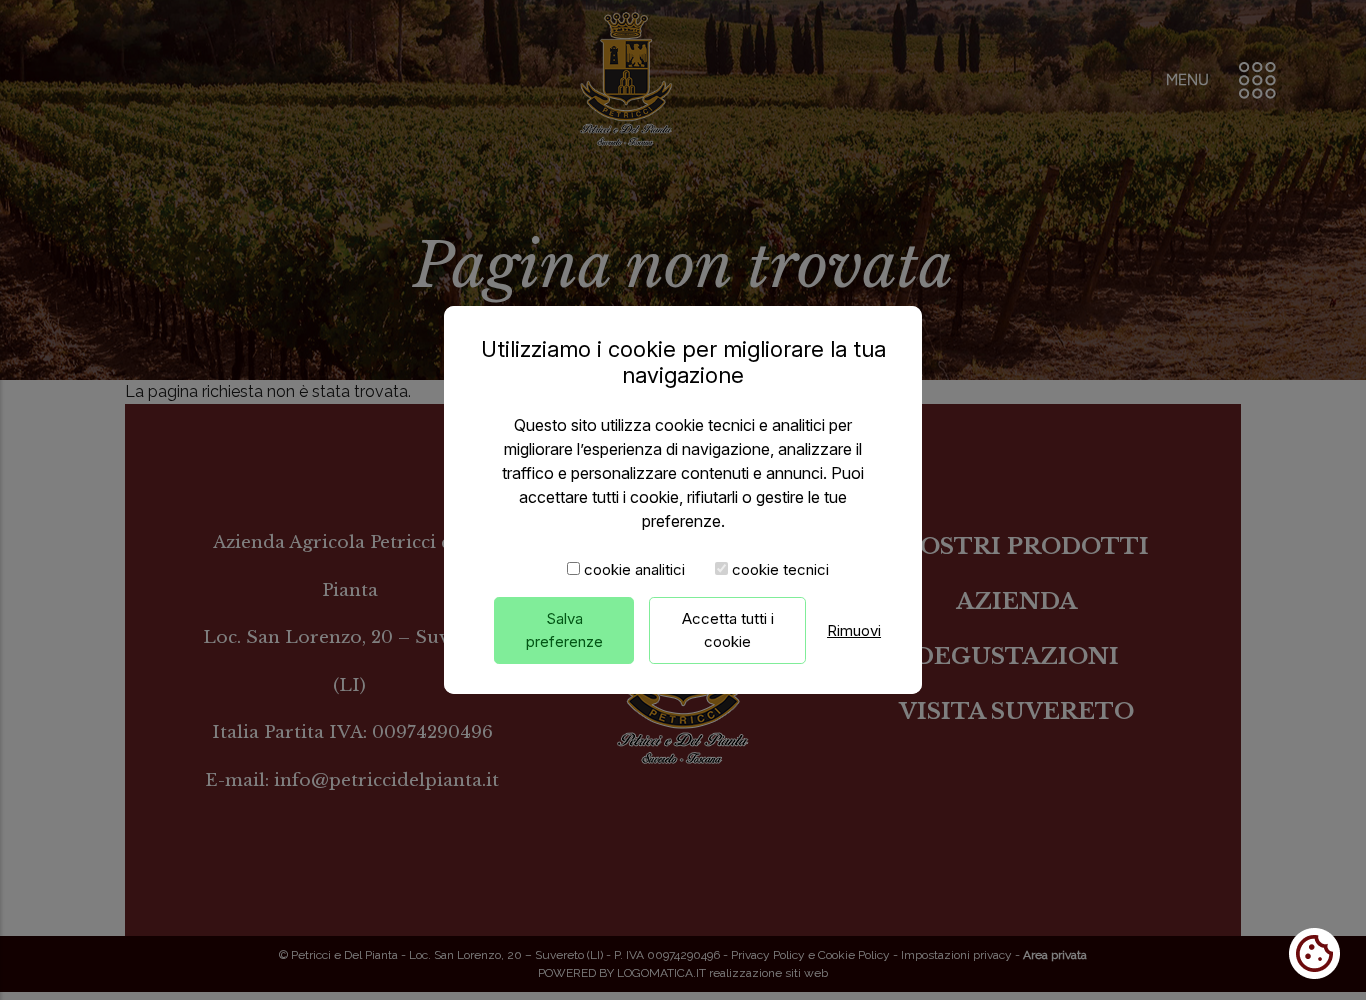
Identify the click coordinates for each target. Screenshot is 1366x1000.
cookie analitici (634, 569)
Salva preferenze (564, 630)
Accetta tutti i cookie (728, 630)
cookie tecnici (780, 569)
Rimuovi (854, 630)
